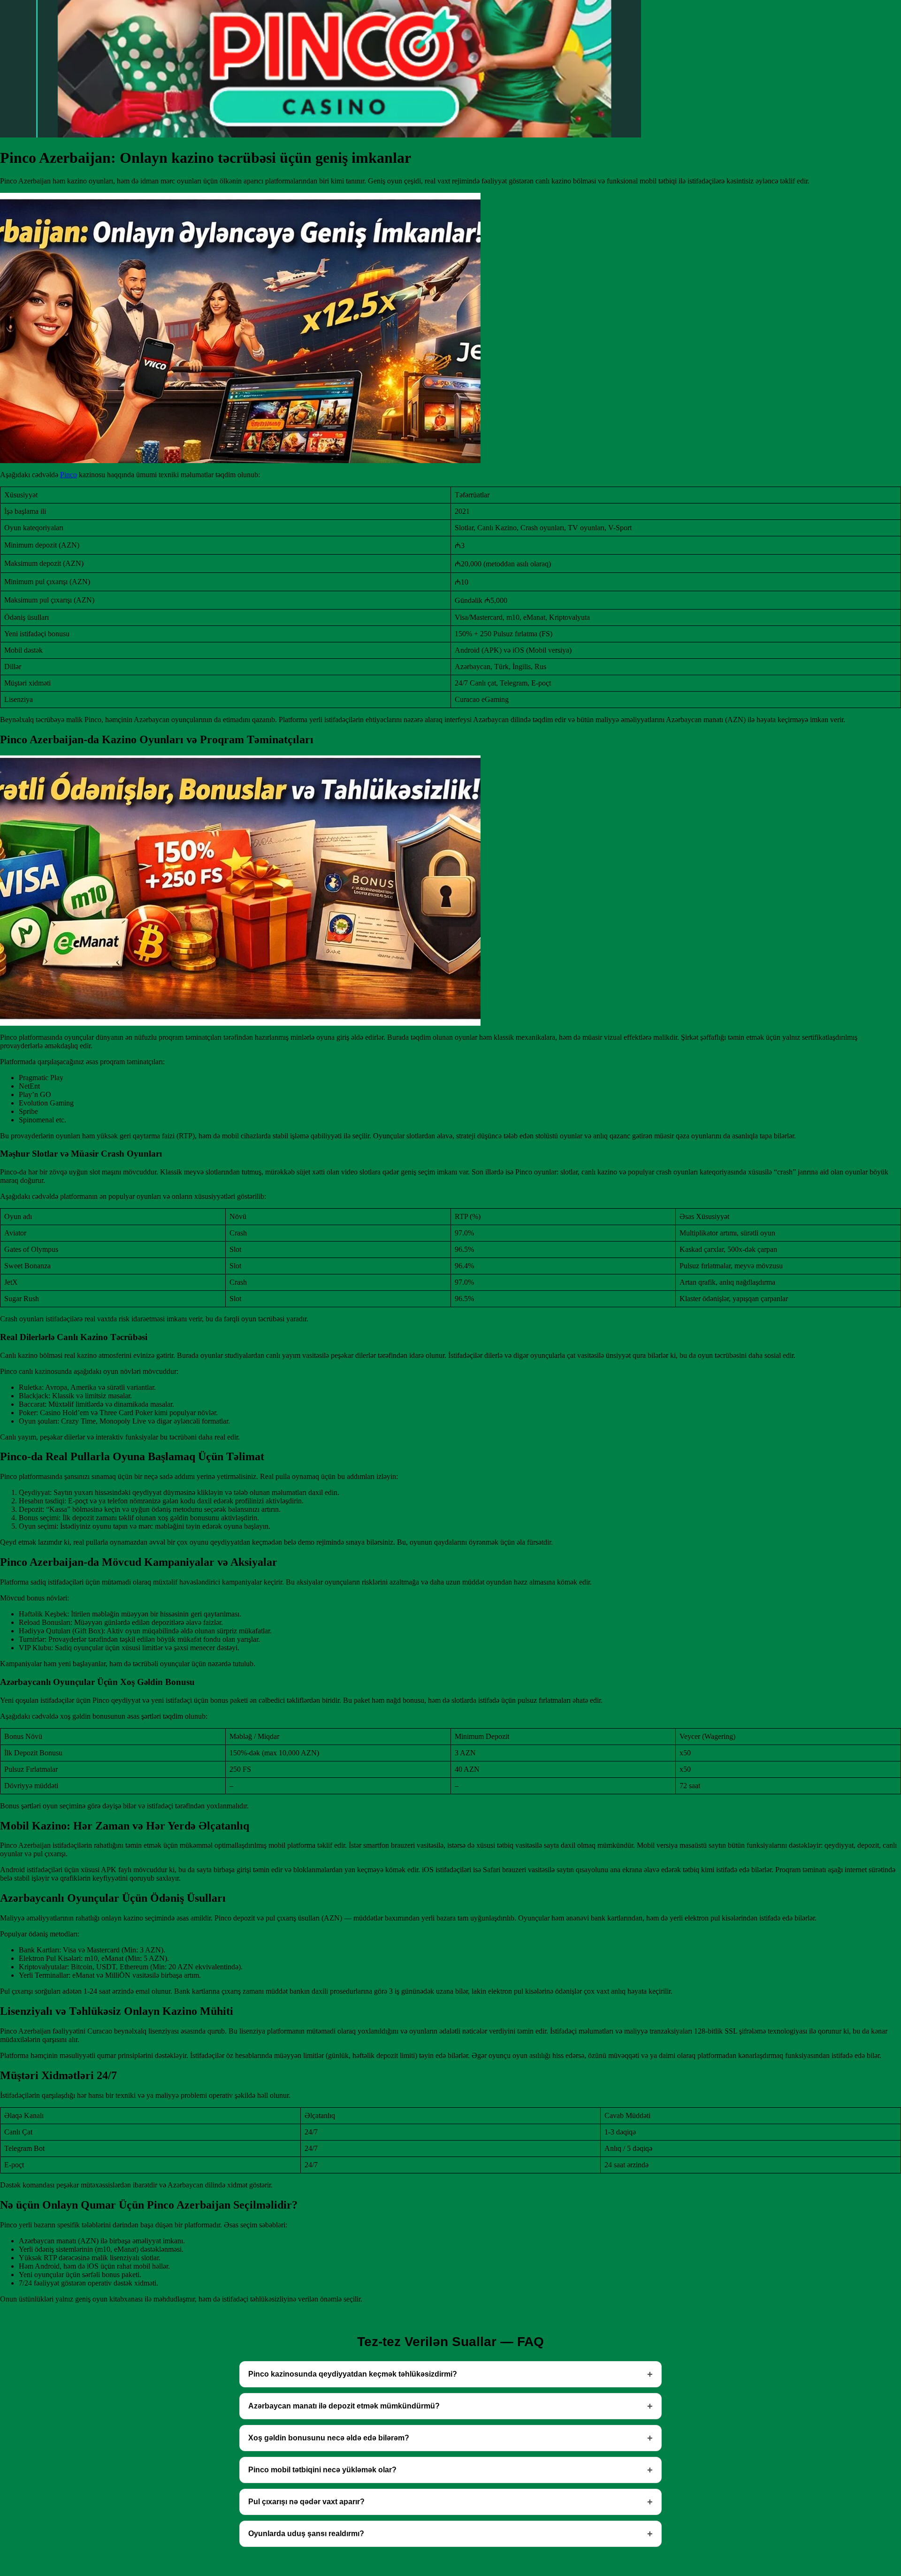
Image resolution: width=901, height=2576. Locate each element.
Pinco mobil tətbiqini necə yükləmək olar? (322, 2470)
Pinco (69, 475)
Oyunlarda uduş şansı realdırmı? (306, 2534)
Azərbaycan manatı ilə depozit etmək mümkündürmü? (344, 2406)
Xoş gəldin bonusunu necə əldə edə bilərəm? (329, 2438)
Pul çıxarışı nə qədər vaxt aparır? (306, 2502)
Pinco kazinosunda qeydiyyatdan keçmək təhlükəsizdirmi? (353, 2374)
